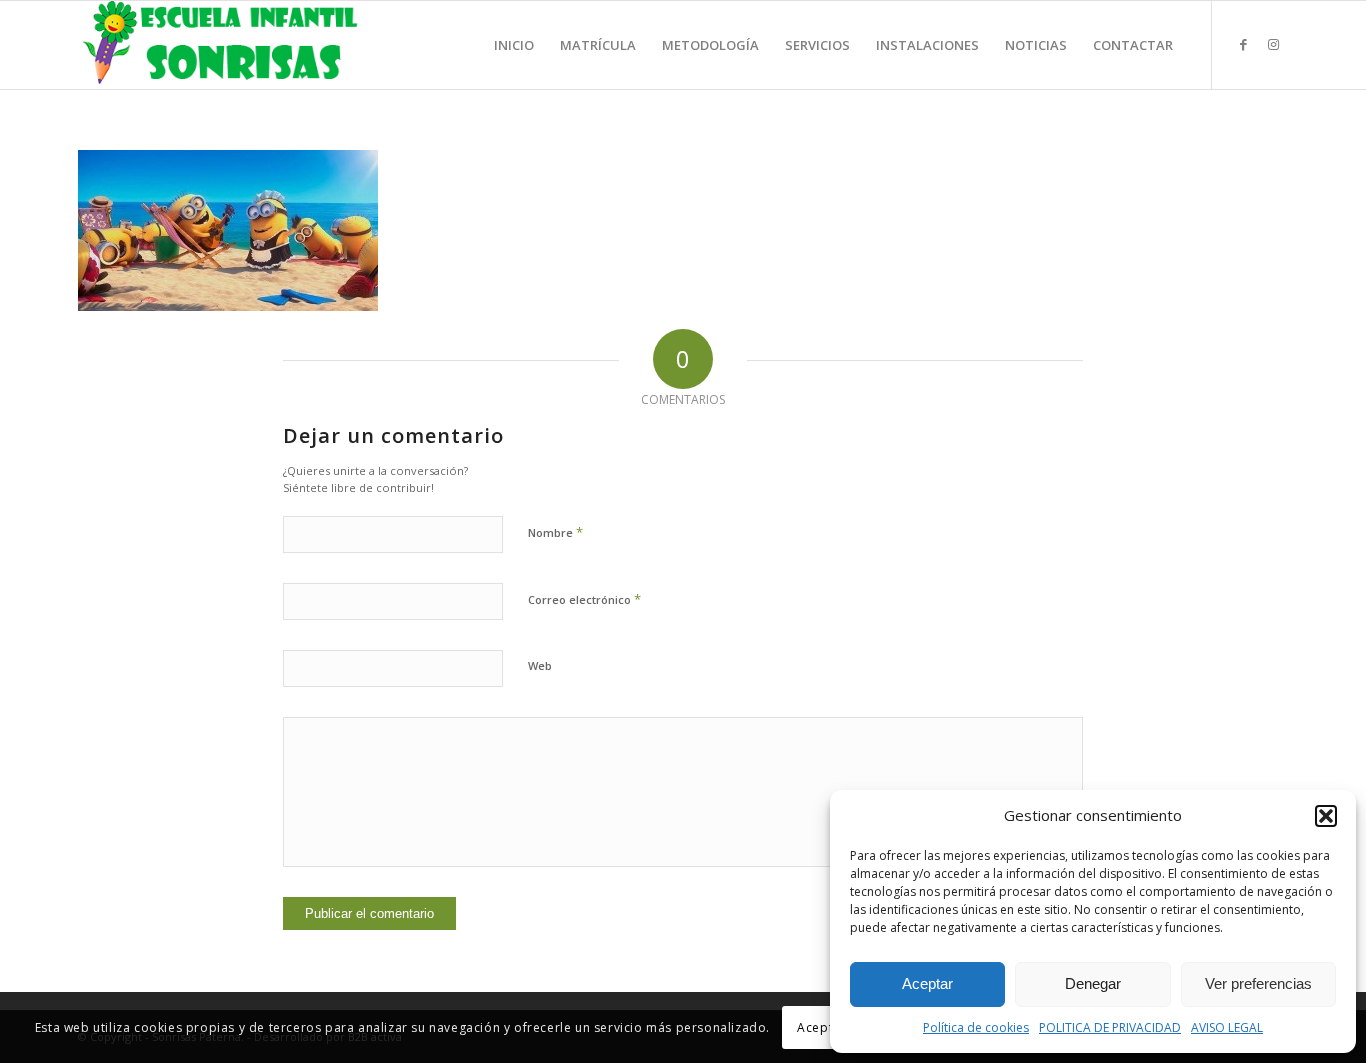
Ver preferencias (1258, 983)
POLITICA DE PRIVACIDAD (1110, 1027)
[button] (1326, 816)
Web (540, 665)
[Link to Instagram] (1273, 44)
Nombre (555, 532)
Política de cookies (976, 1027)
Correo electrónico (584, 599)
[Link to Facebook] (1243, 44)
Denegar (1093, 983)
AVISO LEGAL (1227, 1027)
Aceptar (927, 983)
